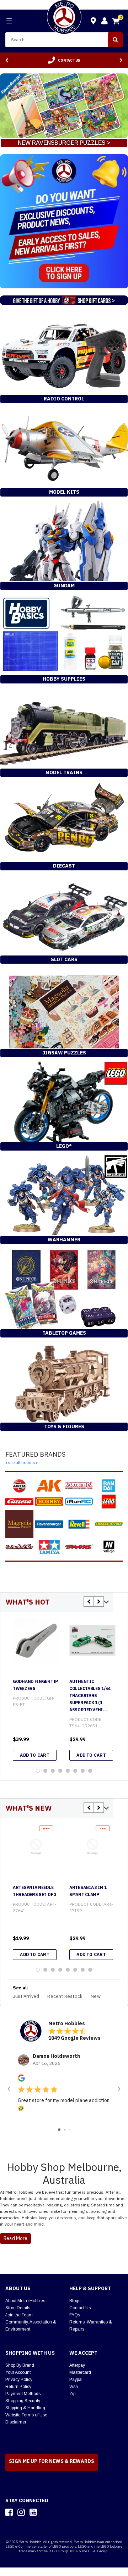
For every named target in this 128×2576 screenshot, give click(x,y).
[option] (64, 60)
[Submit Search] (115, 40)
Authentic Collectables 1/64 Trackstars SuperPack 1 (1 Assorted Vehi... (90, 1696)
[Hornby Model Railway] (49, 1502)
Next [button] (99, 1602)
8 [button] (90, 1771)
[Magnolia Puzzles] (19, 1524)
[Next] (121, 60)
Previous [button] (89, 1602)
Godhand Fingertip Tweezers (35, 1685)
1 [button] (38, 1771)
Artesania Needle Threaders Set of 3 (35, 1891)
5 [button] (68, 1771)
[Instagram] (21, 2512)
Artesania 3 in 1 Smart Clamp (88, 1891)
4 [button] (60, 1771)
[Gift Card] (64, 302)
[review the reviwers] (21, 2080)
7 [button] (83, 1771)
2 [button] (45, 1771)
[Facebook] (9, 2512)
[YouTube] (33, 2512)
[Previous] (7, 60)
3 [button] (53, 1771)
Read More (15, 2238)
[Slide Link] (64, 106)
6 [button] (75, 1771)
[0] (116, 22)
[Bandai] (109, 1486)
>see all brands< (22, 1462)
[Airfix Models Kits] (19, 1486)
